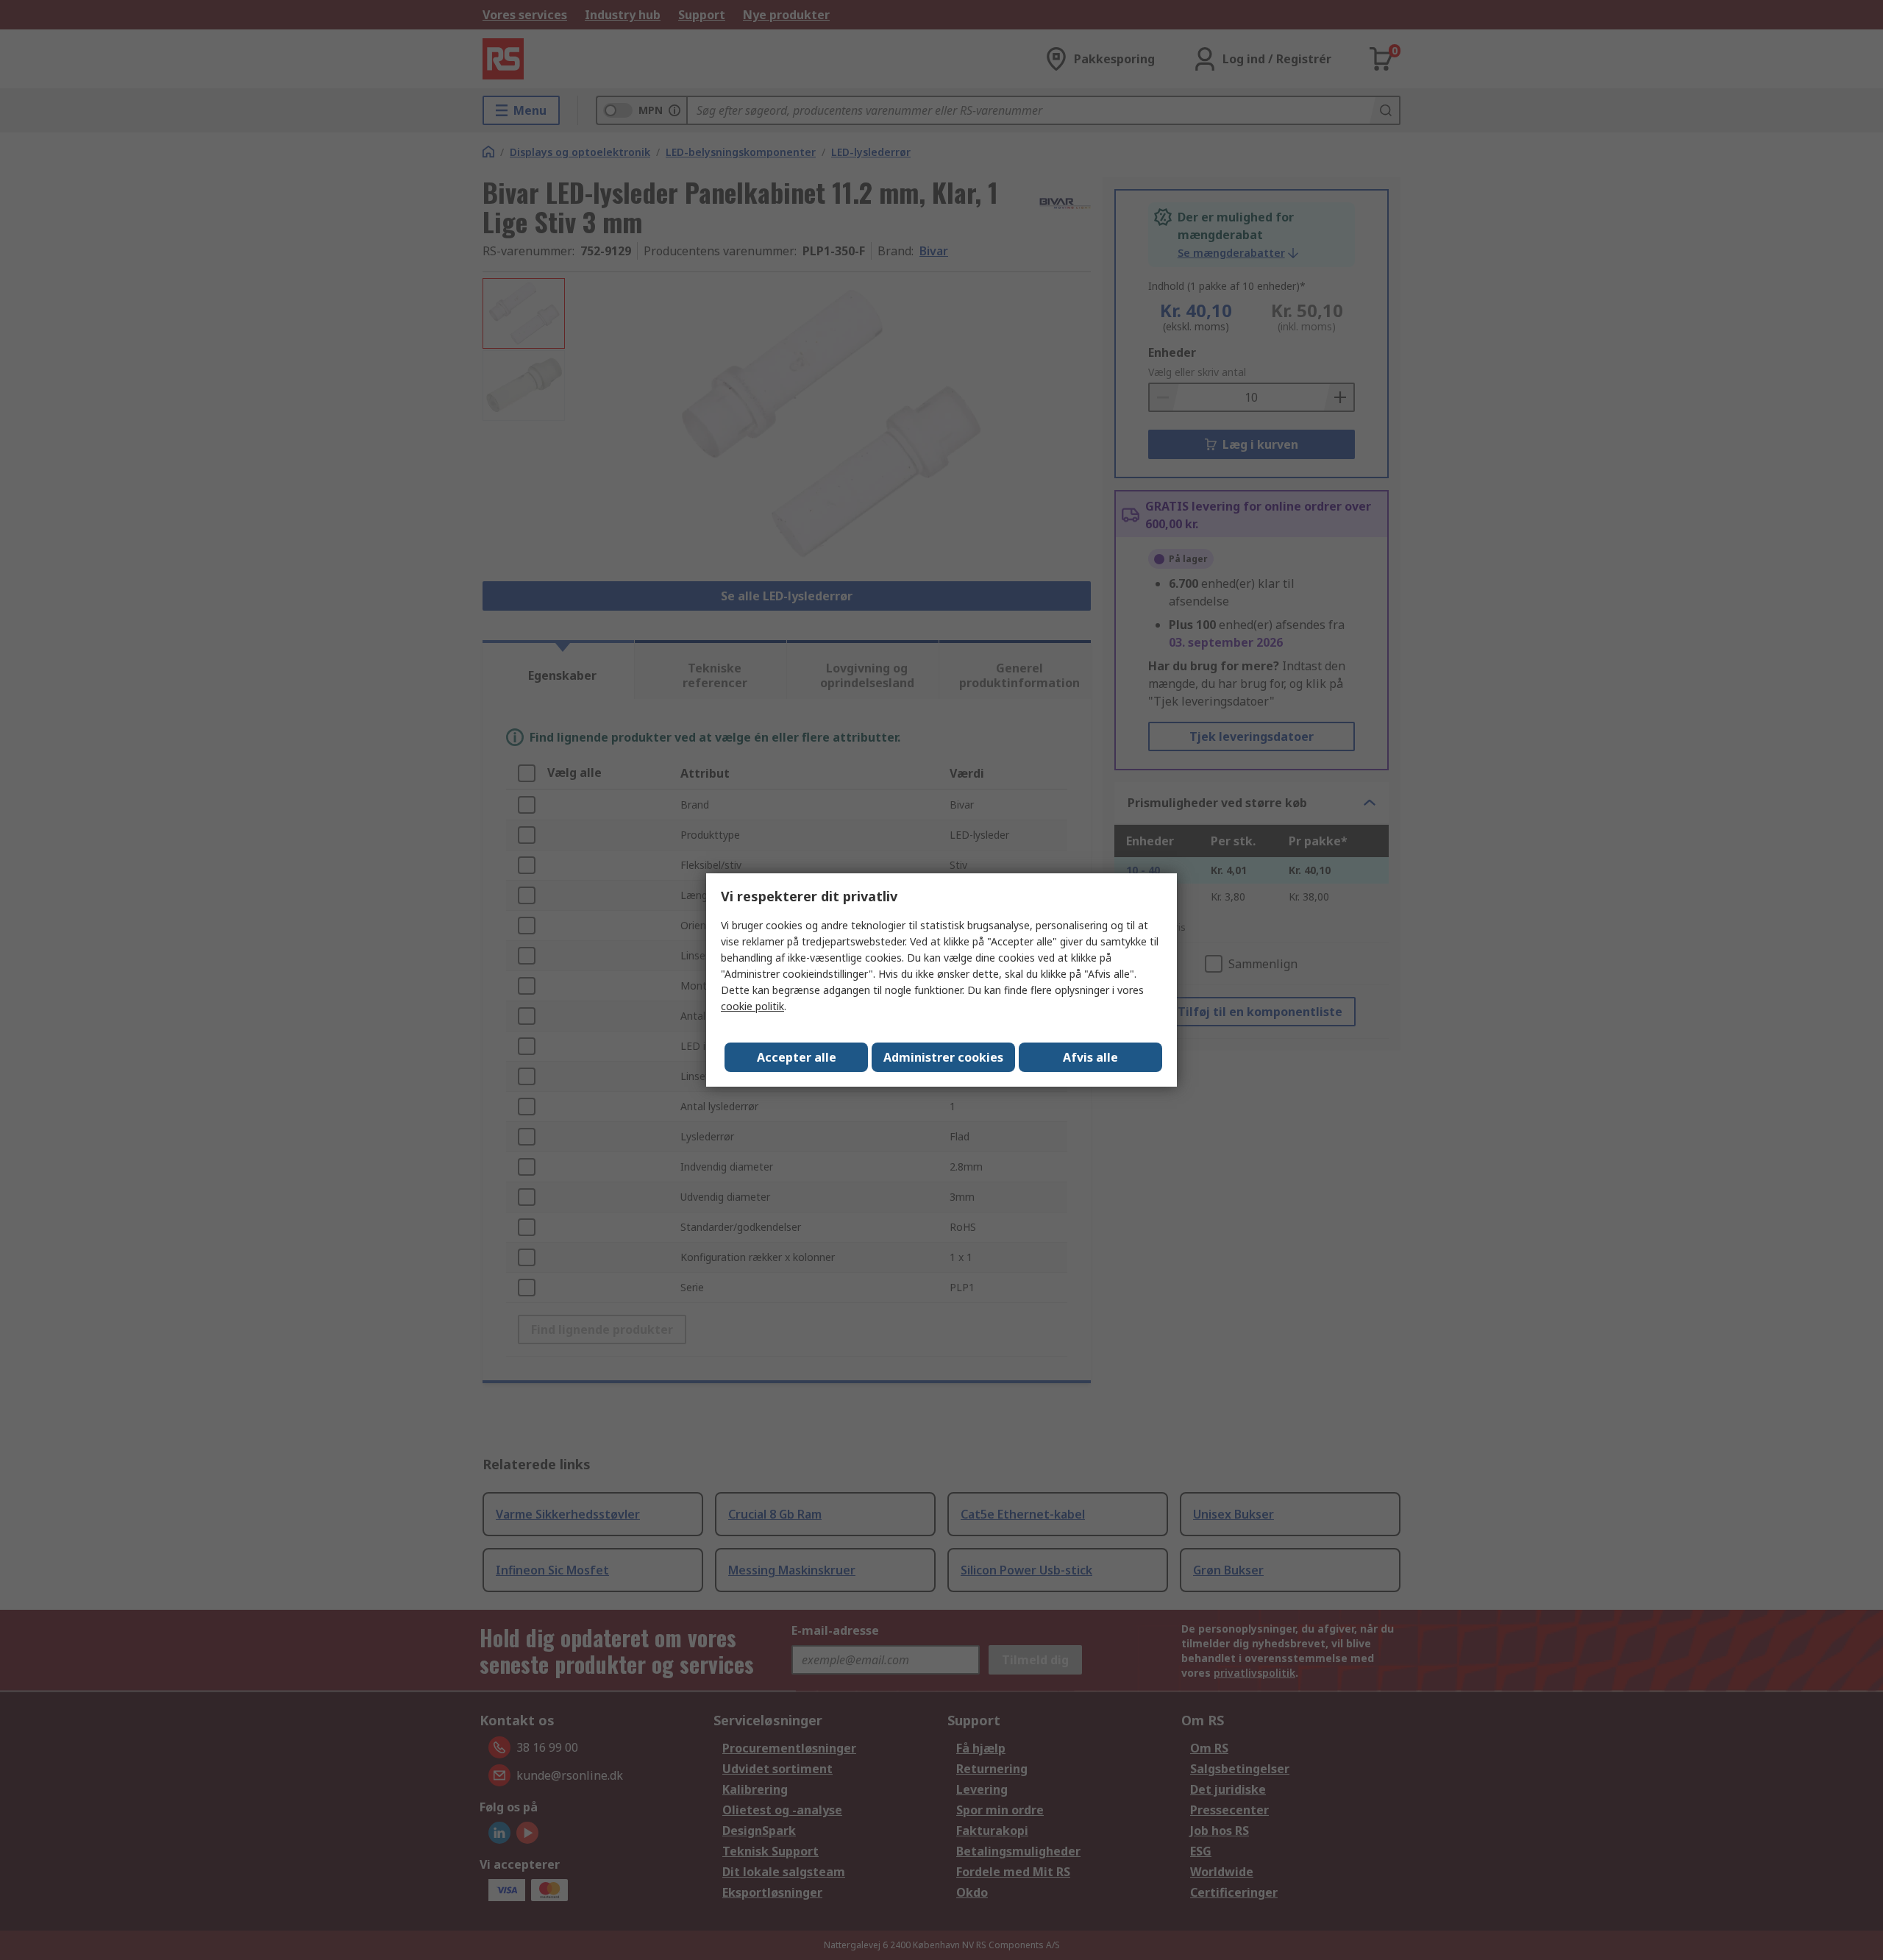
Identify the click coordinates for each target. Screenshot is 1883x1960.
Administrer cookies (943, 1057)
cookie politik (752, 1006)
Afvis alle (1090, 1057)
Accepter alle (797, 1057)
